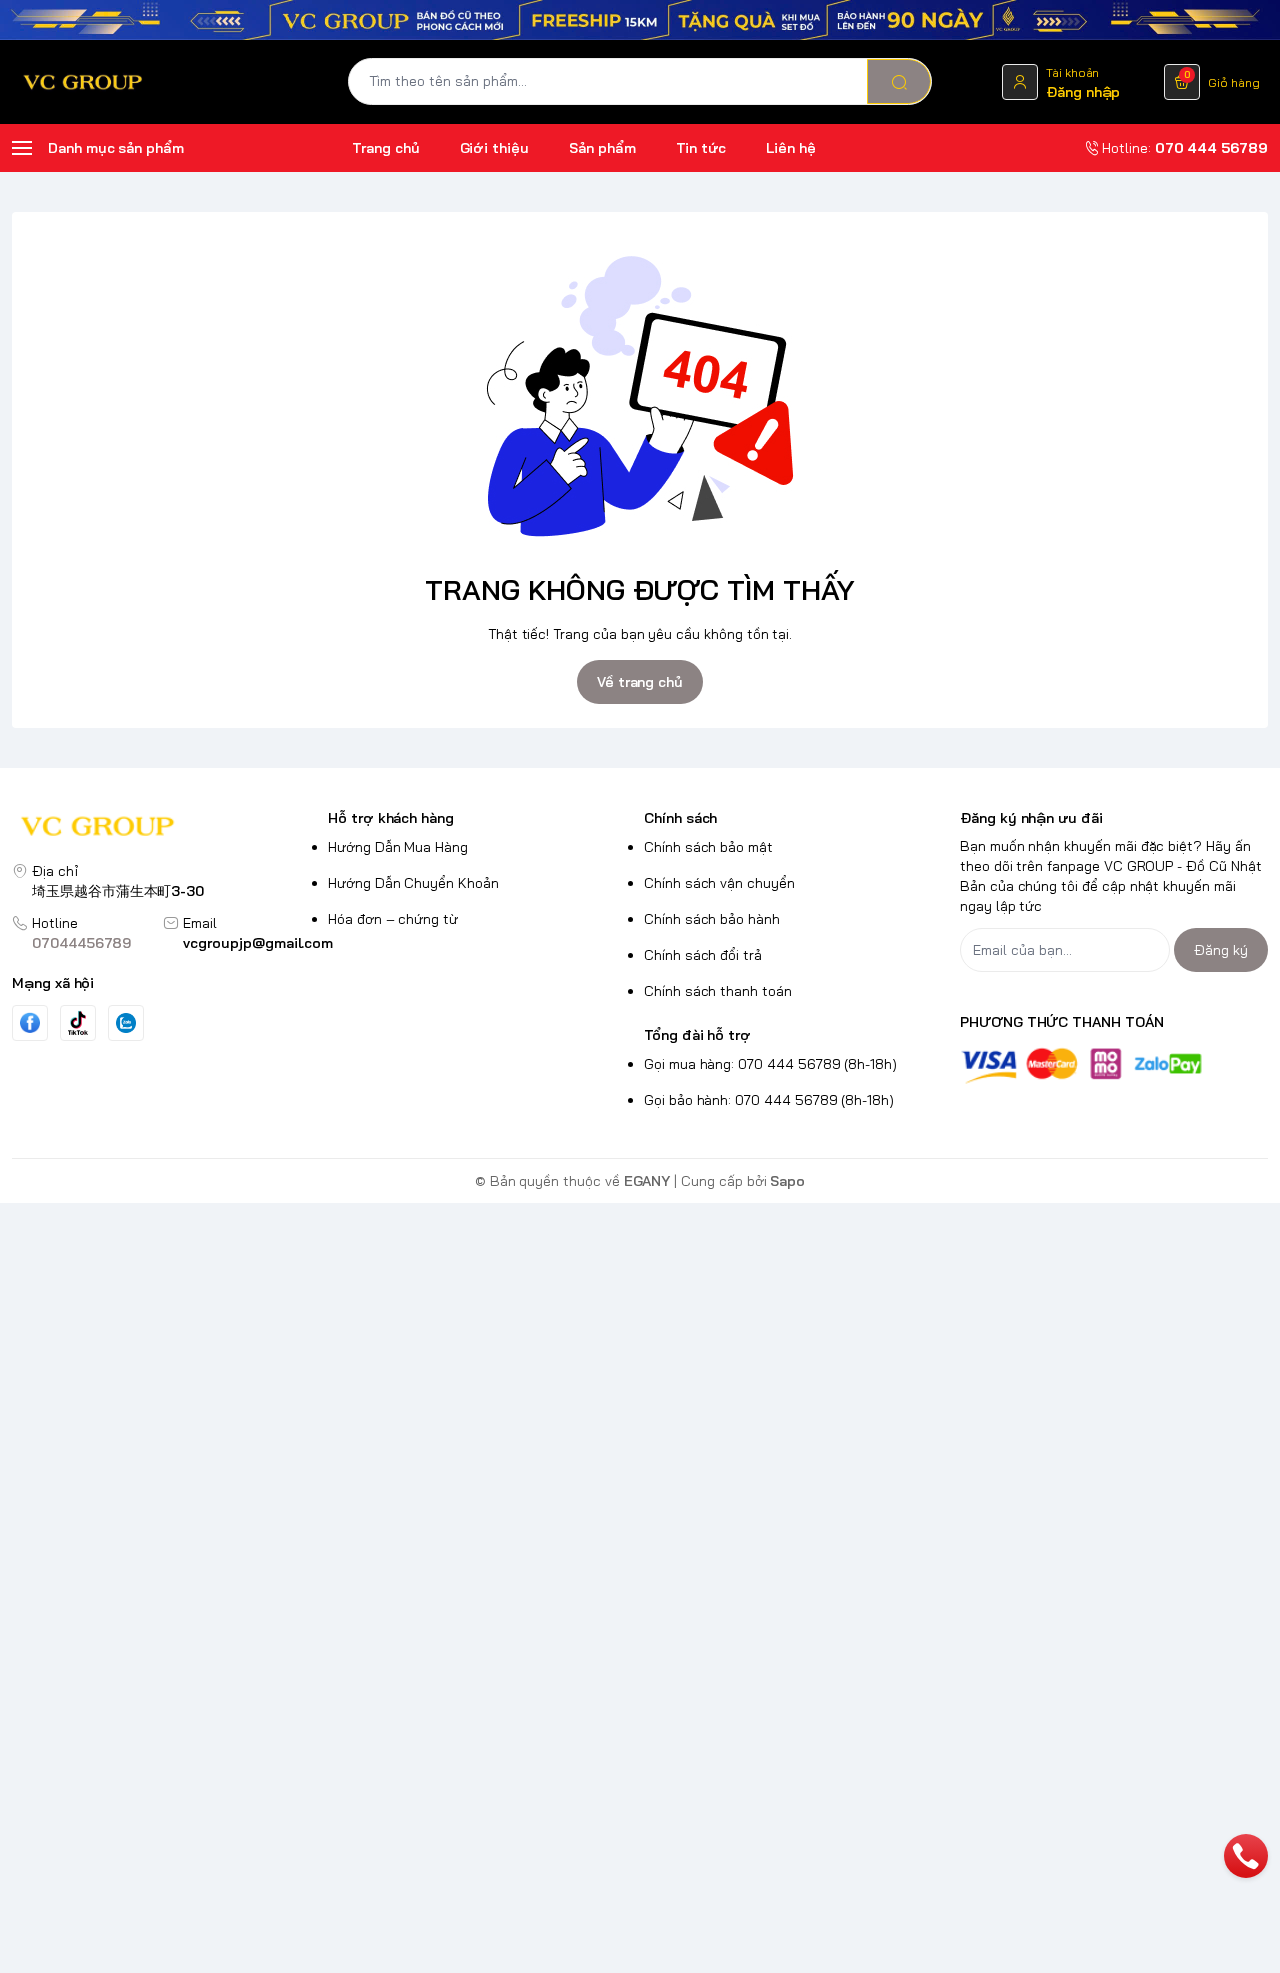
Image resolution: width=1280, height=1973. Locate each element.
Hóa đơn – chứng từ (393, 919)
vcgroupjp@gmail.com (258, 943)
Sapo (787, 1181)
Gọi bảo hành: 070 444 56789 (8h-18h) (769, 1100)
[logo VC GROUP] (166, 828)
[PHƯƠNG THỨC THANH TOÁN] (1114, 1065)
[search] (899, 81)
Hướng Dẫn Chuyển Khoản (413, 883)
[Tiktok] (78, 1022)
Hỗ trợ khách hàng (391, 818)
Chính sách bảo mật (708, 847)
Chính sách (680, 818)
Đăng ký (1221, 950)
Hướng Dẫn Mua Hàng (398, 847)
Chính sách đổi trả (703, 955)
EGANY (647, 1181)
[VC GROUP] (84, 82)
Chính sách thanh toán (718, 991)
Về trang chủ (640, 682)
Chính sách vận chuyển (719, 883)
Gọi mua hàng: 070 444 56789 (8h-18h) (770, 1064)
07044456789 (81, 943)
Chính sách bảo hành (712, 919)
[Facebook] (30, 1022)
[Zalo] (126, 1023)
